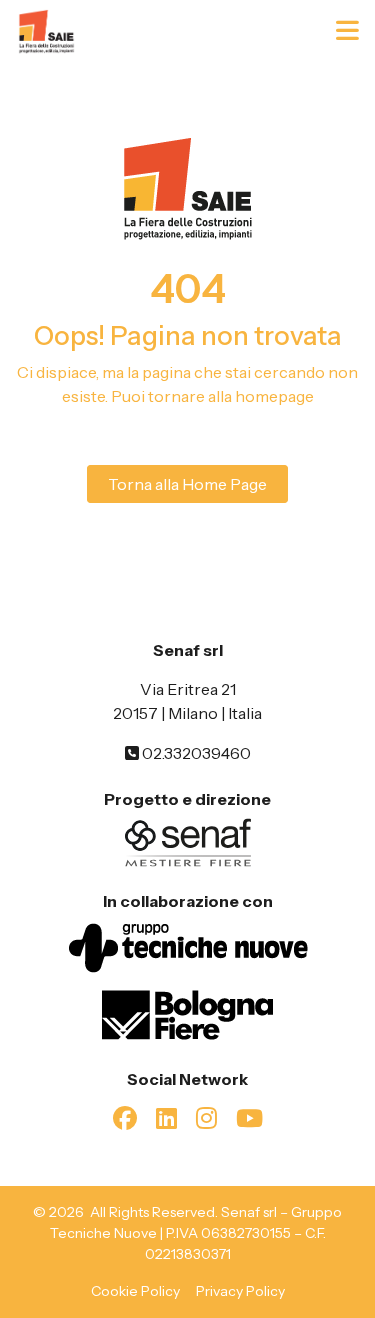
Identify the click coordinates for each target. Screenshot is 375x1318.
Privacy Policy (240, 1291)
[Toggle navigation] (349, 31)
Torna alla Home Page (187, 484)
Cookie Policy (135, 1291)
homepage (274, 396)
